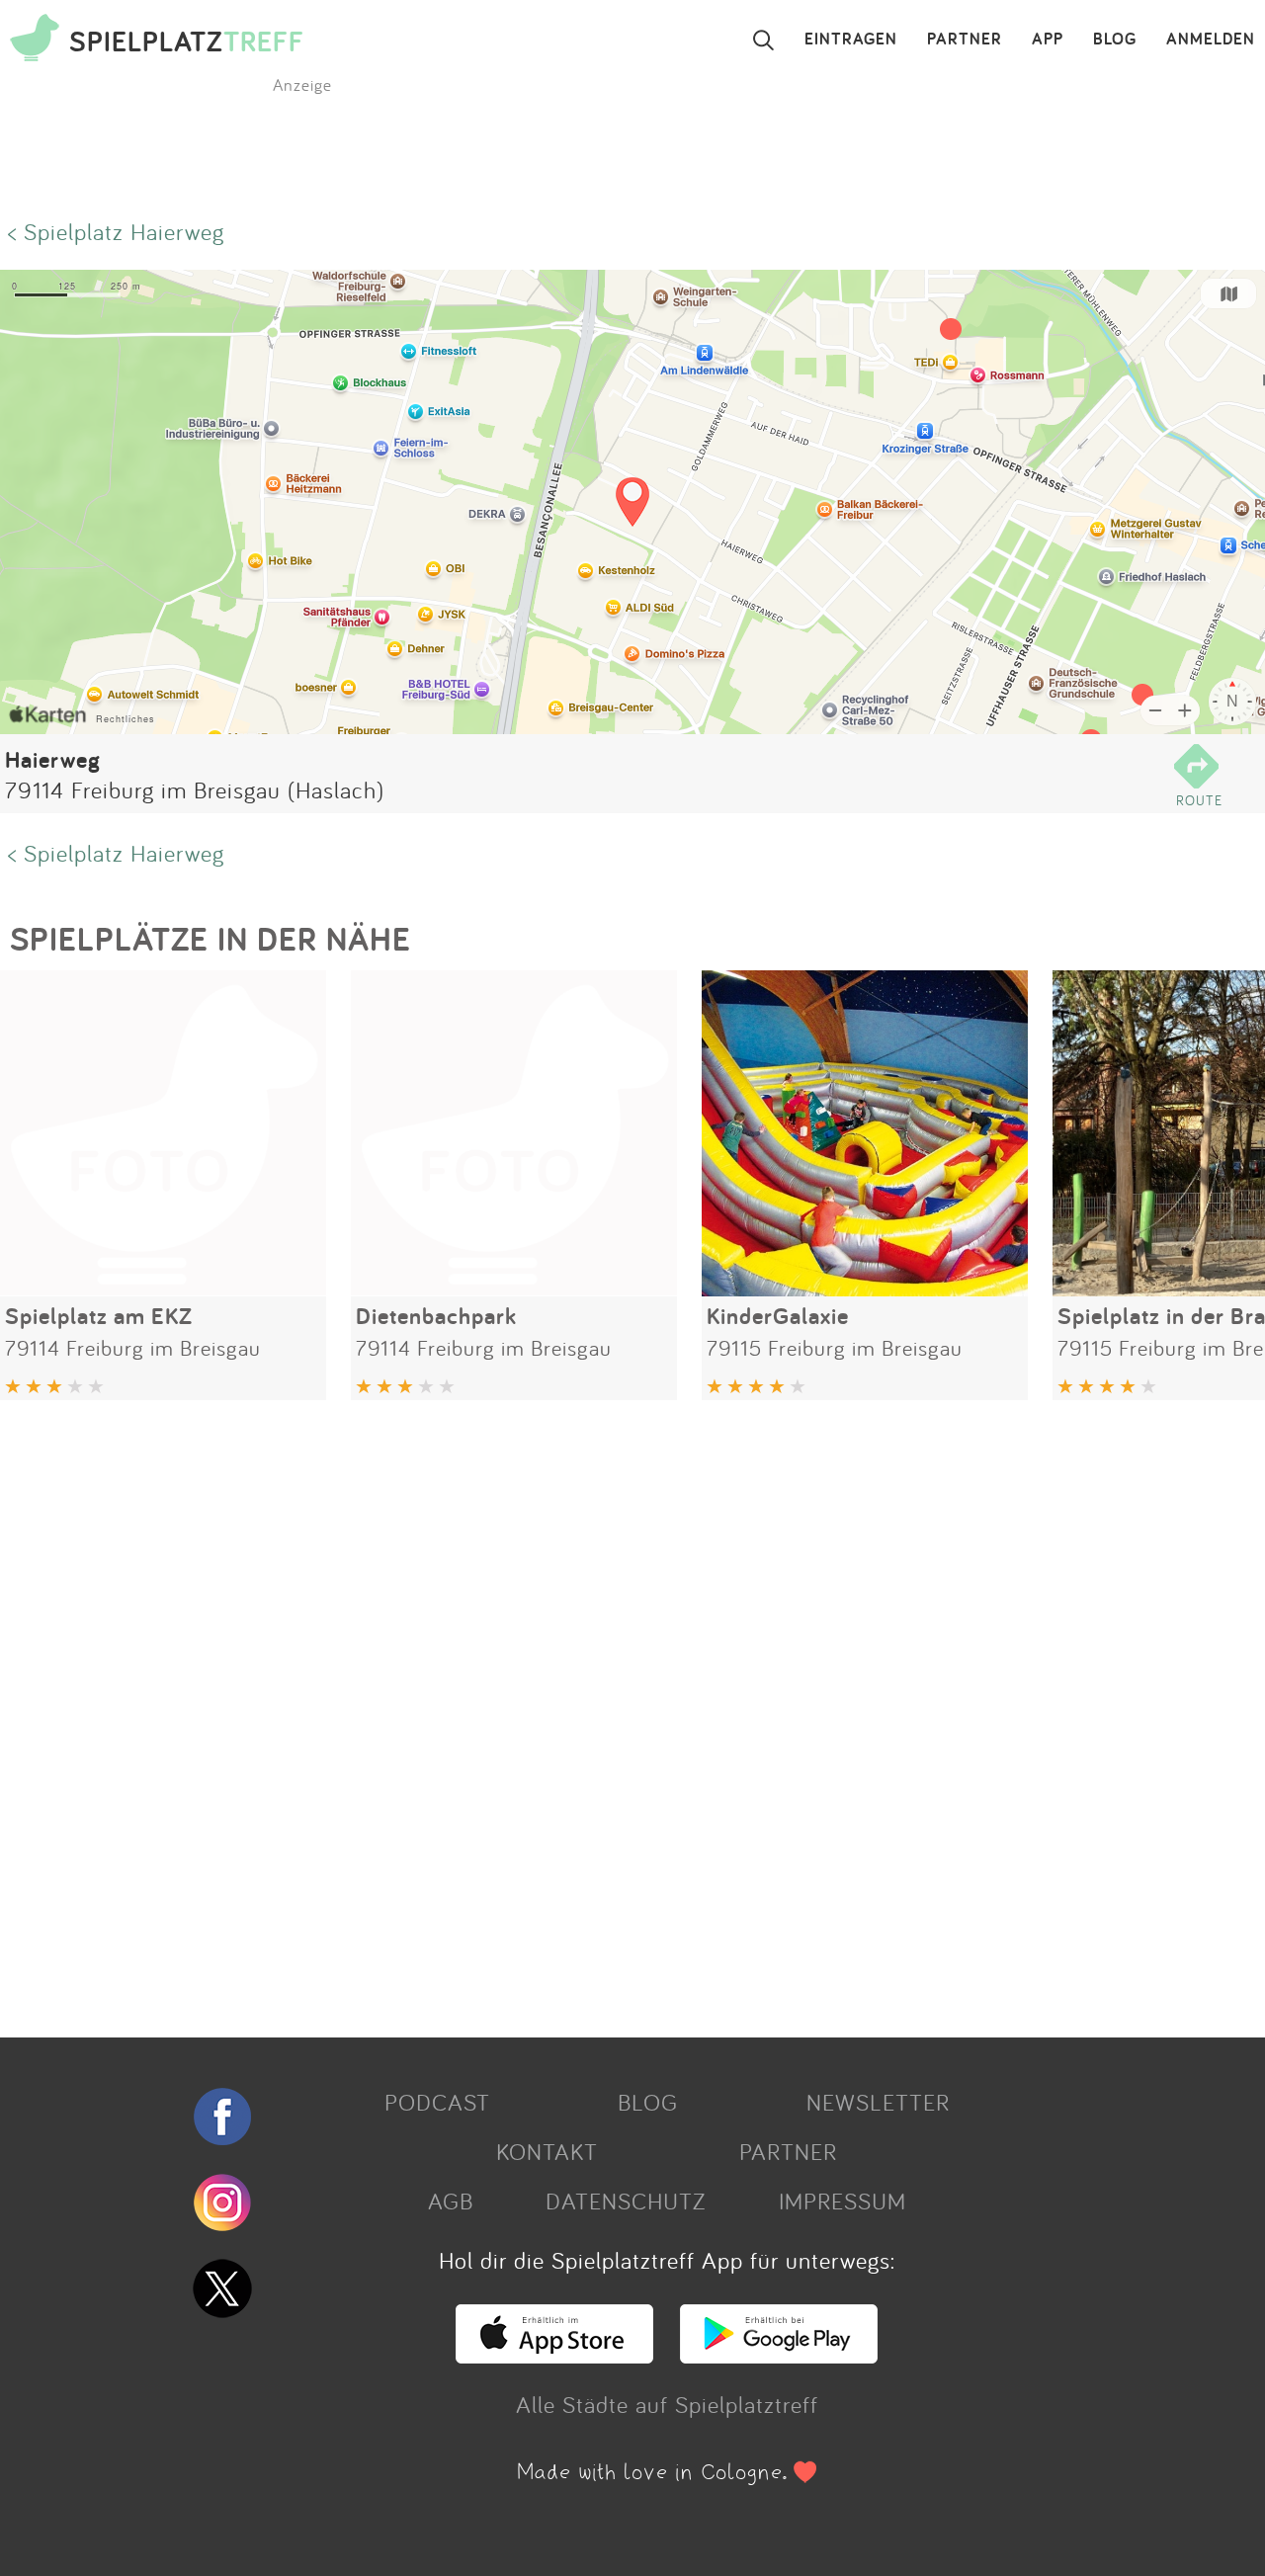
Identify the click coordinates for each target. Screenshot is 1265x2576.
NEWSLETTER (878, 2102)
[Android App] (779, 2355)
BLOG (1115, 40)
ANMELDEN (1211, 40)
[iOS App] (554, 2355)
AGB (451, 2201)
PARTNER (965, 40)
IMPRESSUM (843, 2201)
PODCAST (437, 2102)
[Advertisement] (593, 1711)
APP (1048, 40)
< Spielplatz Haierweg (116, 231)
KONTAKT (547, 2151)
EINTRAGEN (851, 40)
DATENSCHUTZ (626, 2201)
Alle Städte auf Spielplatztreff (667, 2404)
